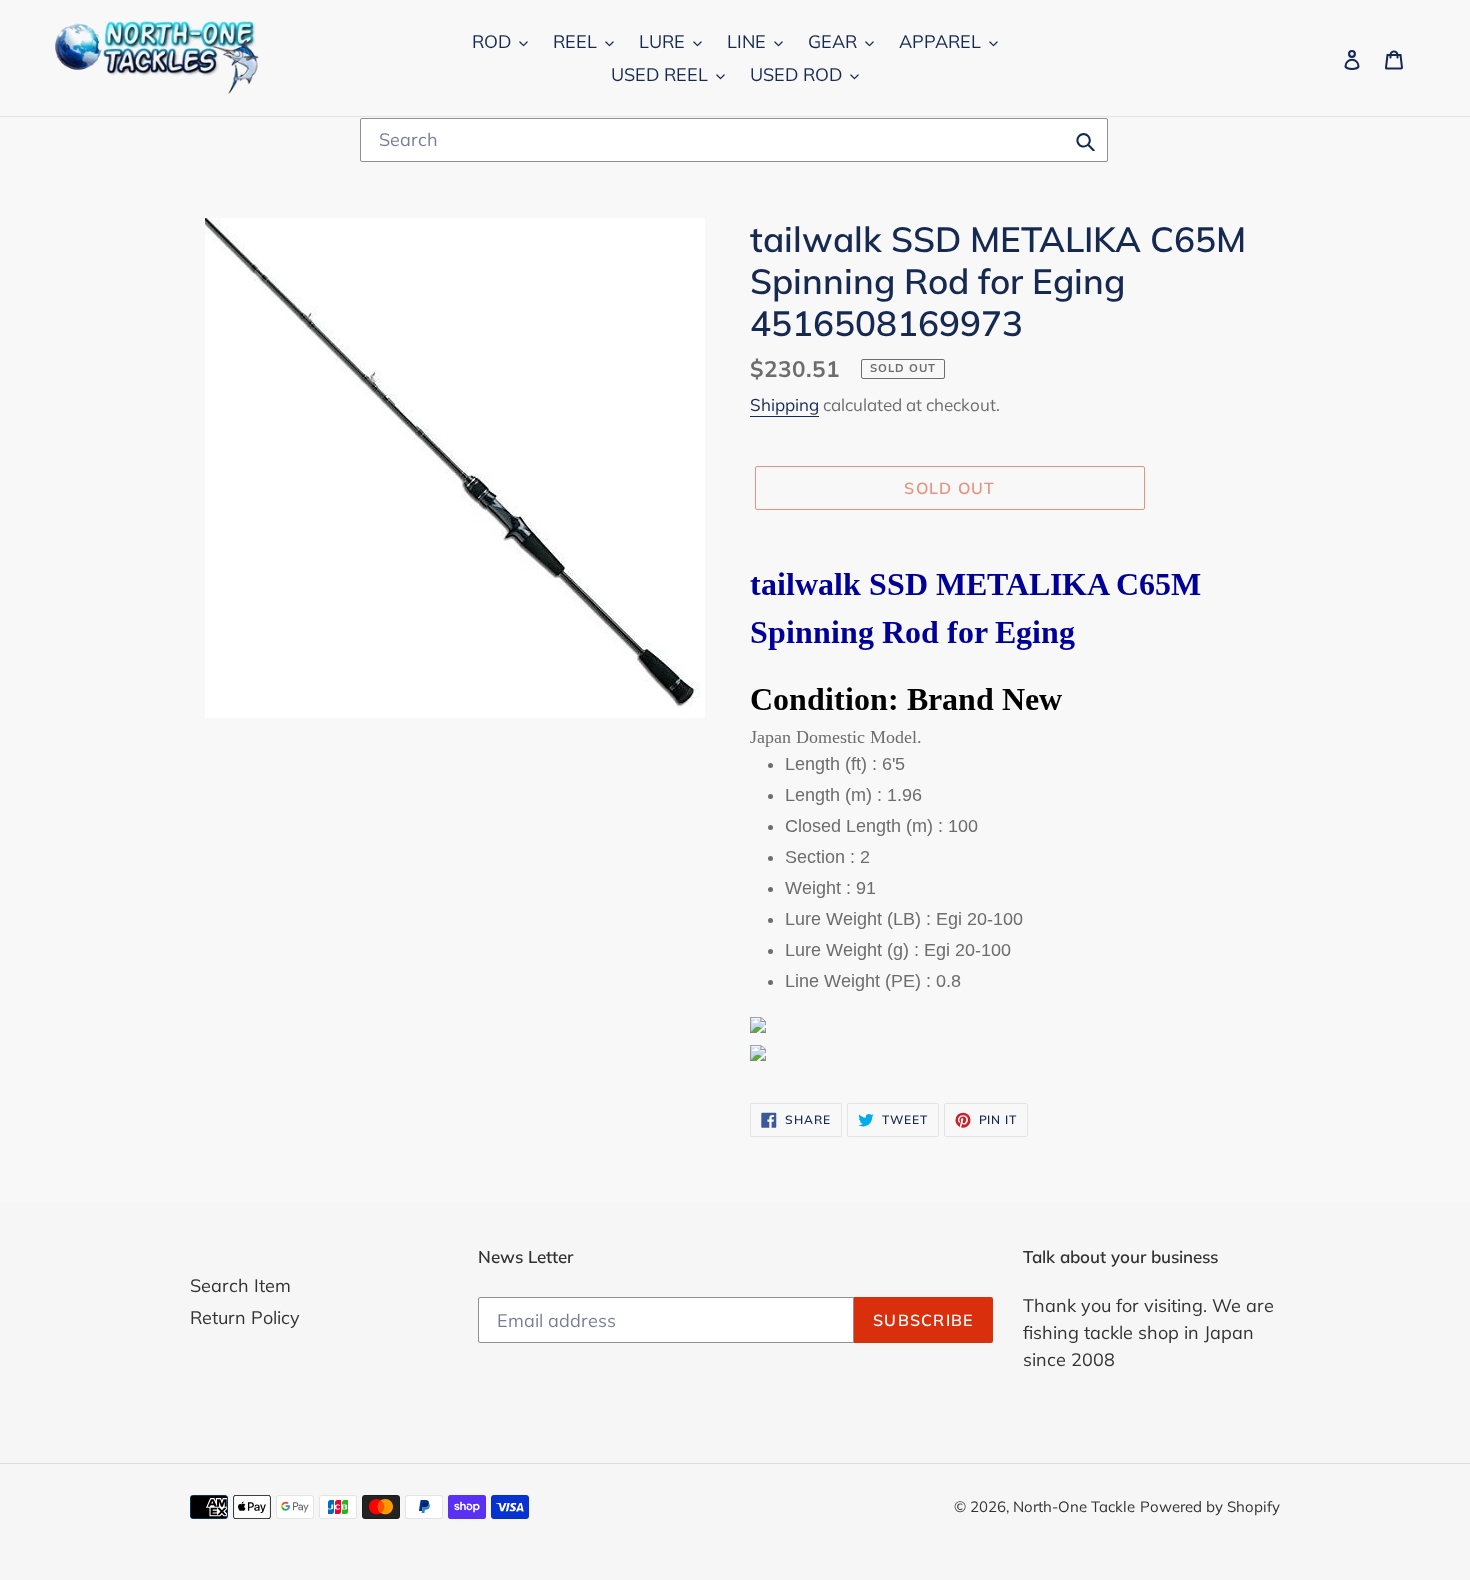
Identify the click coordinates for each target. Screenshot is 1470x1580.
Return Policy (245, 1317)
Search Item (240, 1285)
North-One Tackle (1074, 1506)
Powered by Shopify (1210, 1506)
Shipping (784, 404)
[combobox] (734, 140)
